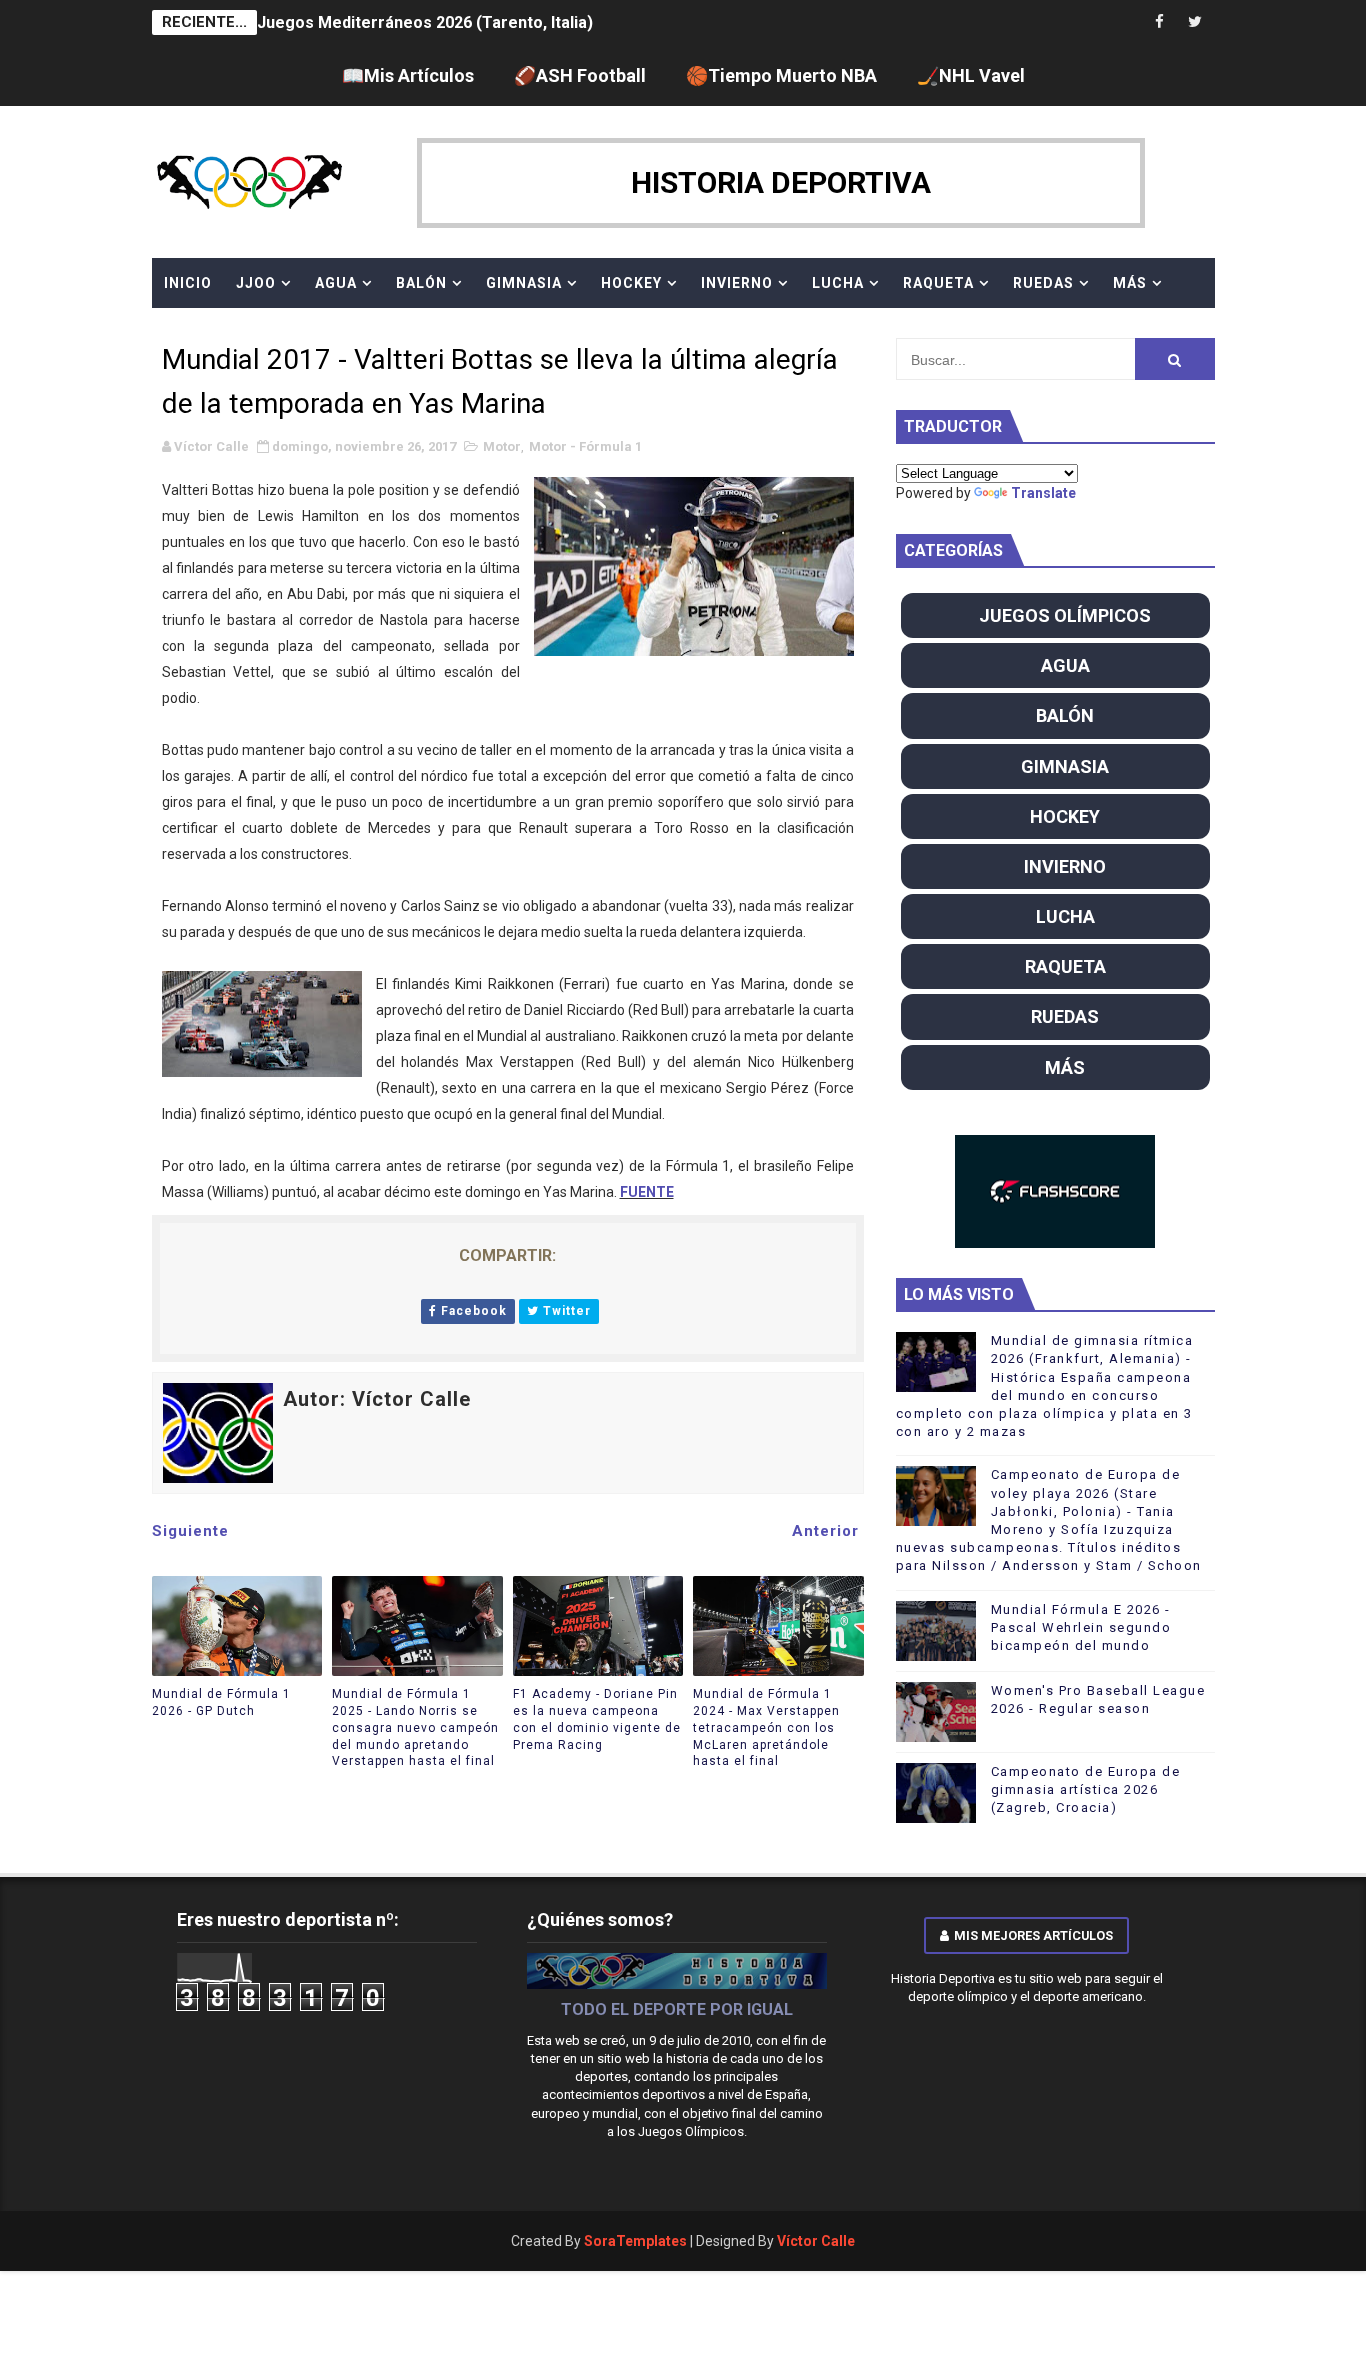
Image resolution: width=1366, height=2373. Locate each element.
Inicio (188, 283)
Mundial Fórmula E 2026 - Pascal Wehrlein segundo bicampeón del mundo (1081, 1627)
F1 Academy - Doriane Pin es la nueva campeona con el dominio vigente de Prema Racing (597, 1719)
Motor (502, 446)
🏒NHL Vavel (971, 75)
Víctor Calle (816, 2241)
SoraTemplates (635, 2241)
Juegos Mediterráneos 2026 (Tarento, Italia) (425, 22)
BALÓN (421, 283)
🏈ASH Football (580, 75)
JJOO (256, 283)
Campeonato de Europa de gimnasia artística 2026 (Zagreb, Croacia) (1086, 1789)
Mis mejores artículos (1033, 1935)
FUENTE (647, 1192)
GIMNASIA (524, 283)
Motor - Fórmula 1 (585, 446)
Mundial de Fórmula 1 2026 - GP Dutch (221, 1702)
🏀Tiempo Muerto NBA (781, 75)
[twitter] (1195, 22)
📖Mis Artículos (408, 75)
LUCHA (838, 283)
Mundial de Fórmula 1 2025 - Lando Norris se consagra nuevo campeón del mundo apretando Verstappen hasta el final (415, 1727)
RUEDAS (1043, 283)
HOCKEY (631, 283)
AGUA (336, 283)
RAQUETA (938, 283)
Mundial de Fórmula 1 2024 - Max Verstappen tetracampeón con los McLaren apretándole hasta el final (766, 1727)
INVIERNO (737, 283)
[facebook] (1160, 22)
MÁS (1130, 283)
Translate (1043, 493)
